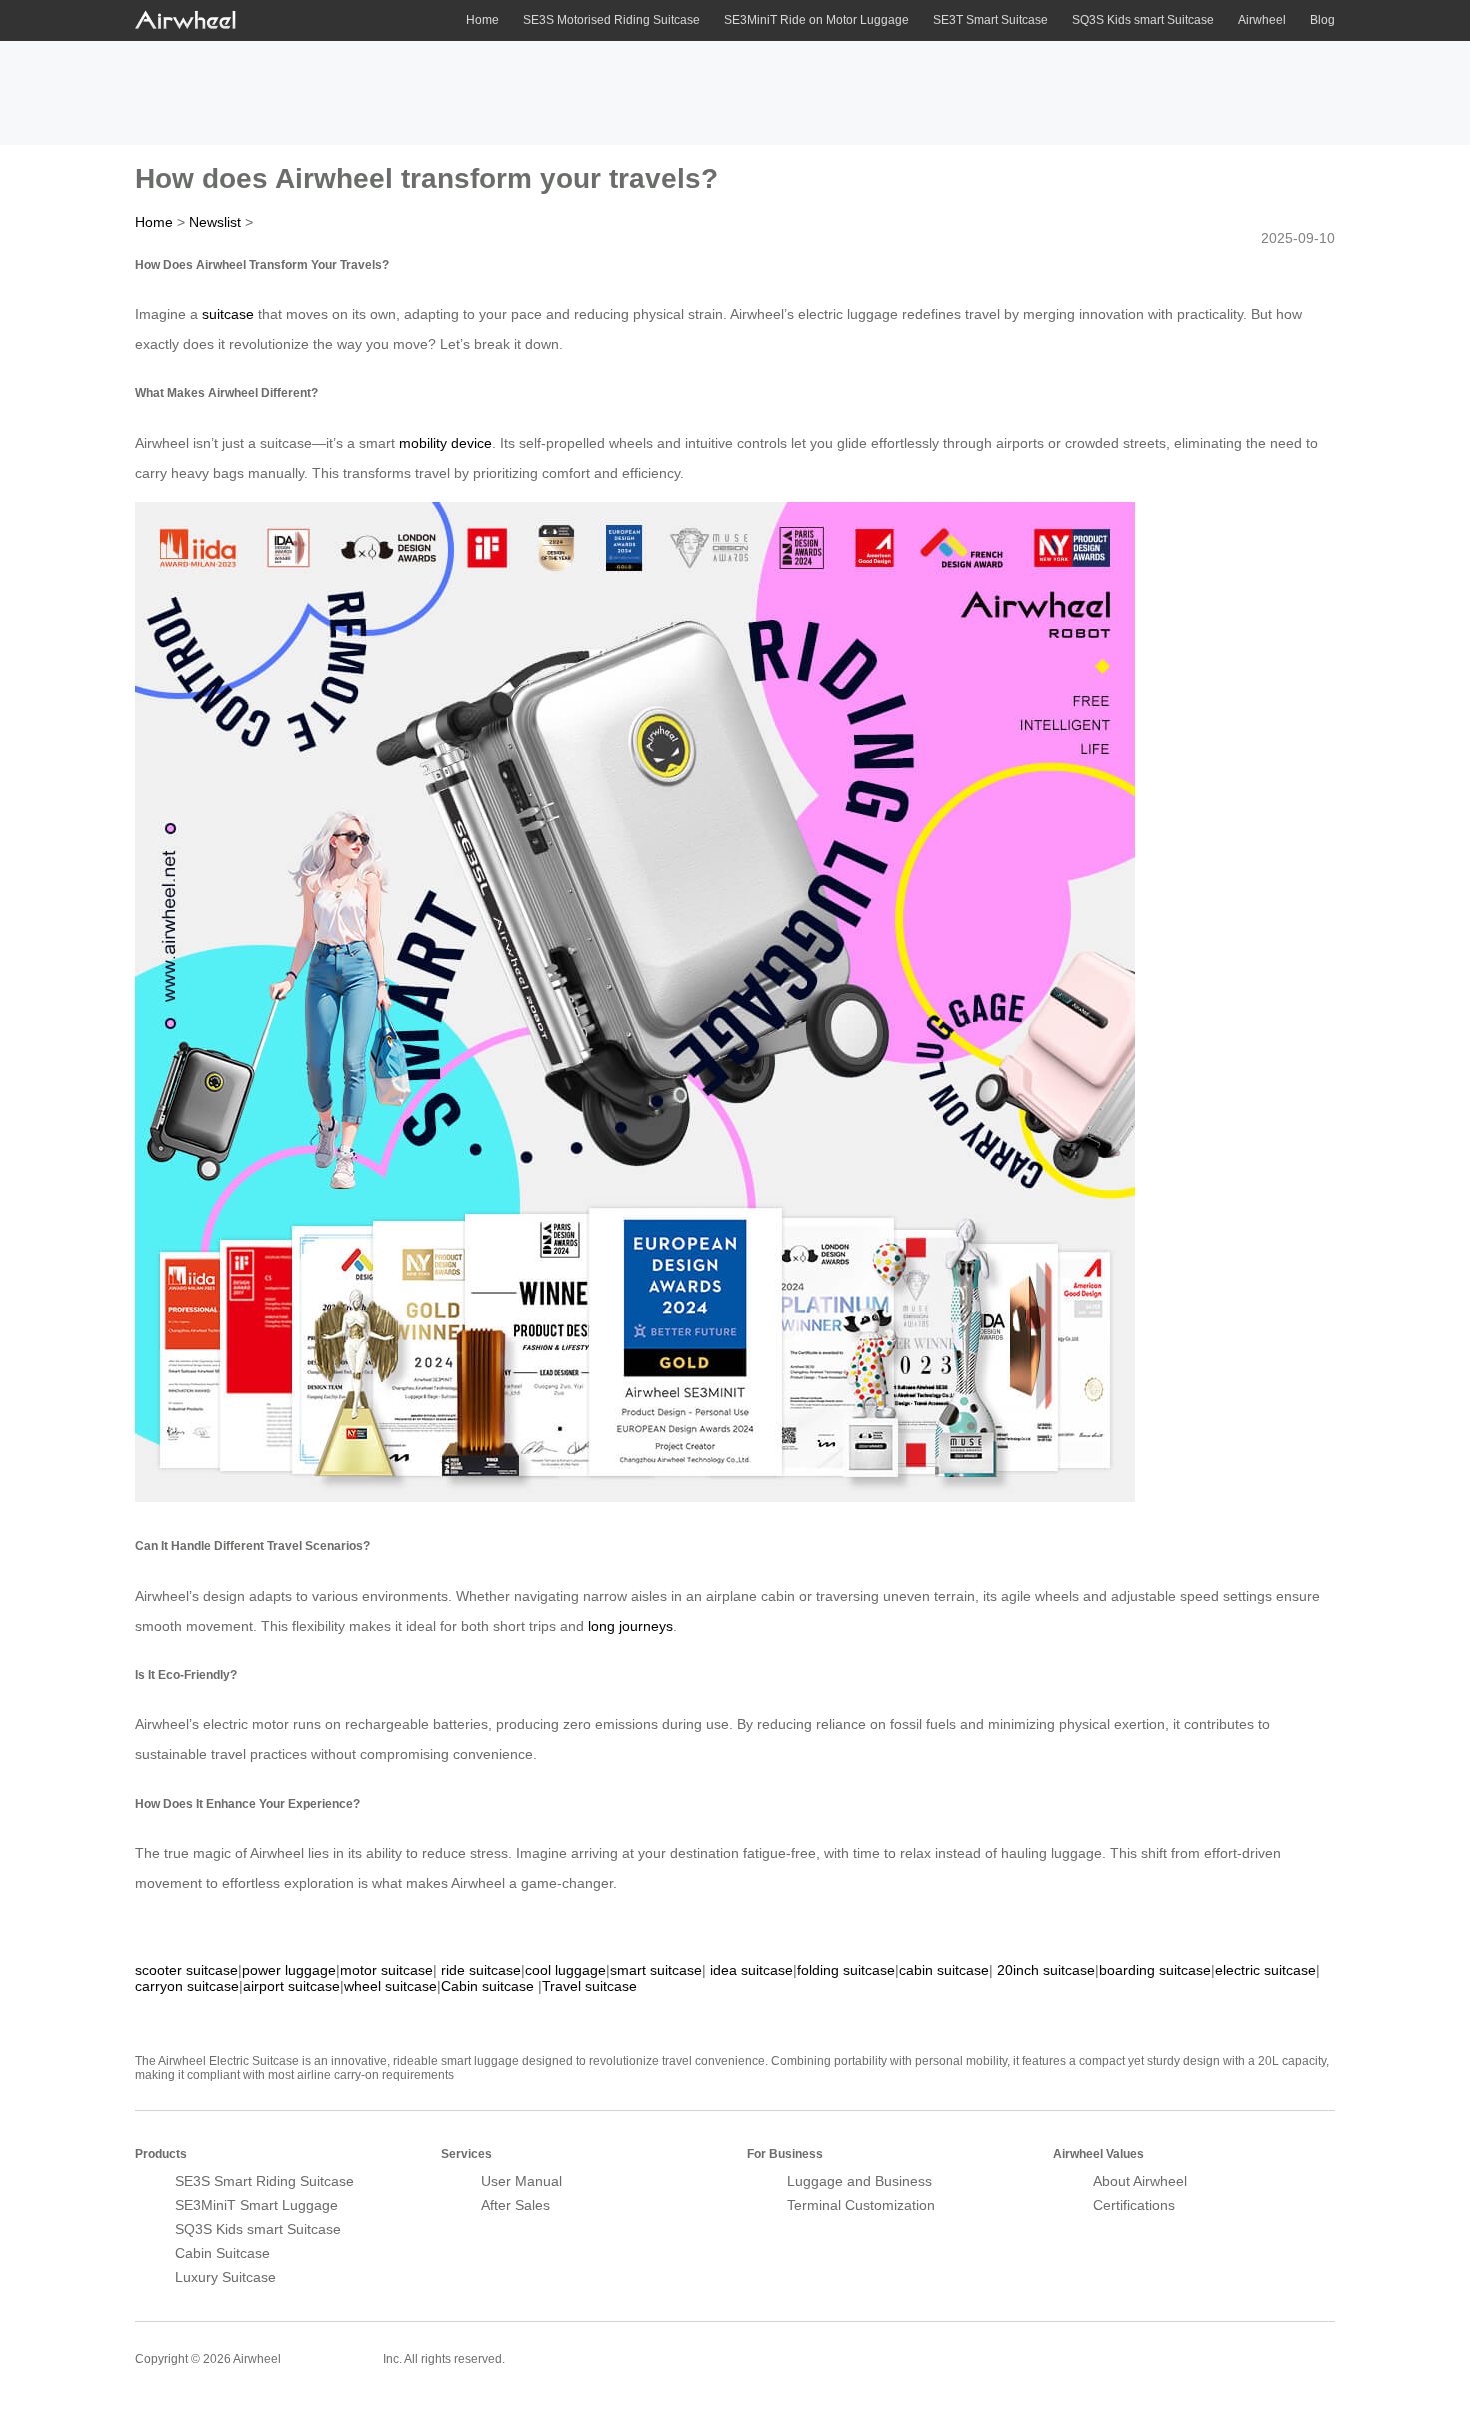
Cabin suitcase (487, 1986)
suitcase (228, 314)
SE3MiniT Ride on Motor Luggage (816, 20)
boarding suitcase (1155, 1970)
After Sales (515, 2205)
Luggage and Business (859, 2181)
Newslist (215, 222)
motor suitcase (386, 1970)
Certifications (1134, 2205)
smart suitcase (656, 1970)
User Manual (521, 2181)
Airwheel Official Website (1257, 2346)
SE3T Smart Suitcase (990, 20)
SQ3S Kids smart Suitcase (1143, 20)
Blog (1322, 20)
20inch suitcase (1046, 1970)
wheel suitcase (390, 1986)
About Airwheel (1140, 2181)
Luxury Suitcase (225, 2277)
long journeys (630, 1626)
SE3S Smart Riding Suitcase (264, 2181)
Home (482, 20)
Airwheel (1262, 20)
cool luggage (565, 1970)
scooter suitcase (186, 1970)
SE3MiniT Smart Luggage (256, 2205)
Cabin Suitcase (222, 2253)
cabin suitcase (944, 1970)
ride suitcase (481, 1970)
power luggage (289, 1970)
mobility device (445, 443)
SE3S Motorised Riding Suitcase (611, 20)
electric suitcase (1265, 1970)
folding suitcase (846, 1970)
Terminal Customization (861, 2205)
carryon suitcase (187, 1986)
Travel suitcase (589, 1986)
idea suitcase (751, 1970)
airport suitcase (291, 1986)
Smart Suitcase (332, 2358)
